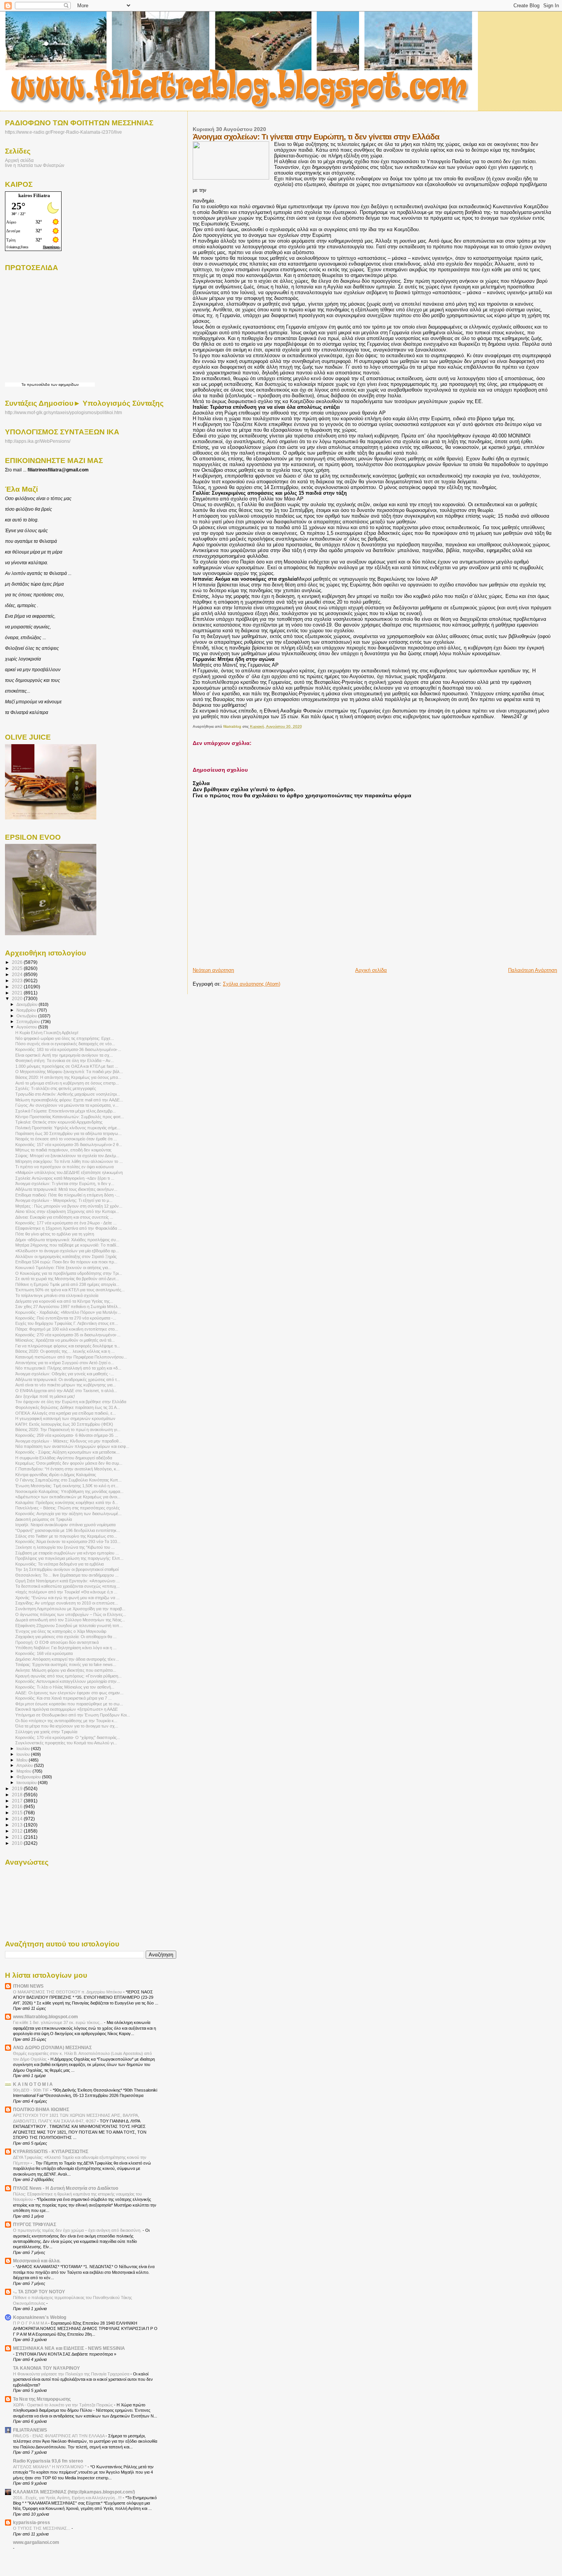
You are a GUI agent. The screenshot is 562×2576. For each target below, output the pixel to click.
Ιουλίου (24, 1749)
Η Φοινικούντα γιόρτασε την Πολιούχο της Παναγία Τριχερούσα (72, 2374)
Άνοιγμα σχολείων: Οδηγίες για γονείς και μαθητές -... (65, 1374)
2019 (18, 1788)
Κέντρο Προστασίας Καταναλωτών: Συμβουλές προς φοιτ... (70, 1117)
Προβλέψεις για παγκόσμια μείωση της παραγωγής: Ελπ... (69, 1558)
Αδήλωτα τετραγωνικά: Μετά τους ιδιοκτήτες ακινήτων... (66, 1189)
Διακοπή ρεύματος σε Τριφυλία (44, 1519)
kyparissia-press (32, 2522)
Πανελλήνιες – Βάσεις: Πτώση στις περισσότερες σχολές (67, 1508)
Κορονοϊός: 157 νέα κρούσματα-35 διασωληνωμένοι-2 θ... (69, 1145)
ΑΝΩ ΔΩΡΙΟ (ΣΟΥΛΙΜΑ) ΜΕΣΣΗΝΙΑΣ (52, 2047)
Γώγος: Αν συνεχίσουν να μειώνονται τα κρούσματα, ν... (67, 1105)
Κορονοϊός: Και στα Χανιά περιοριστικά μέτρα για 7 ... (63, 1698)
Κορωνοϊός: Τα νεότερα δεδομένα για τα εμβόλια (59, 1564)
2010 (18, 1843)
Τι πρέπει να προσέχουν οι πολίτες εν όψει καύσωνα (64, 1167)
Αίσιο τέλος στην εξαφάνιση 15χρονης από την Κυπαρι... (67, 1211)
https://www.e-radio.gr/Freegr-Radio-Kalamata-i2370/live (63, 132)
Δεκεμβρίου (28, 1004)
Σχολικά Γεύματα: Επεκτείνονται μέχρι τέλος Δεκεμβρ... (66, 1111)
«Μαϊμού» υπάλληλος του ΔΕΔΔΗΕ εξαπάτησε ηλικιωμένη (69, 1172)
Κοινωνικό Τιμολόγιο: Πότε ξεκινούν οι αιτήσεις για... (63, 1268)
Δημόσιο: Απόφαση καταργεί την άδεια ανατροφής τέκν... (67, 1659)
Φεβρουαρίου (29, 1777)
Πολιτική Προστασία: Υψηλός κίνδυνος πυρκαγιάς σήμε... (68, 1128)
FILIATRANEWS (30, 2430)
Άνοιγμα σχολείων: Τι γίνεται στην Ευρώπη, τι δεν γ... (65, 1184)
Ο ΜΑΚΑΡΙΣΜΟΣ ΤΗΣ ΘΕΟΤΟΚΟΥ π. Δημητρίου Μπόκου (68, 1992)
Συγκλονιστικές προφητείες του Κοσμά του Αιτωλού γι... (66, 1743)
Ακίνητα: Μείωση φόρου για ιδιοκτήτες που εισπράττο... (66, 1670)
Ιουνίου (24, 1754)
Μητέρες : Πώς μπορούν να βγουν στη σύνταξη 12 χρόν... (69, 1206)
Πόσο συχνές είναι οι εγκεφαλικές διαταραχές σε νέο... (65, 1044)
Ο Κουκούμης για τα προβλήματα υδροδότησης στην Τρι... (69, 1273)
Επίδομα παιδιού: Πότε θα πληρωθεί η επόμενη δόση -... (67, 1195)
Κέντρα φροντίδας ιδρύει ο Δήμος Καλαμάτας (56, 1475)
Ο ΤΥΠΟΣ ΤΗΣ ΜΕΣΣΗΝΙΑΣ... (42, 2528)
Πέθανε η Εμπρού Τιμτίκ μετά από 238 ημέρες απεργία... (67, 1284)
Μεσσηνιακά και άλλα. (37, 2261)
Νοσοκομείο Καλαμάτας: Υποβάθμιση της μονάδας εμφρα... (69, 1491)
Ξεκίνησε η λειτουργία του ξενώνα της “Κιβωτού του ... (65, 1547)
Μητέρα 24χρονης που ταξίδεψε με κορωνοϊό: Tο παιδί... (67, 1245)
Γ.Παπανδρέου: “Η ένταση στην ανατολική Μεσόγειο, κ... (67, 1469)
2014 (18, 1819)
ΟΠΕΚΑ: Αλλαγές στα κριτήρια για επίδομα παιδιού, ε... (66, 1413)
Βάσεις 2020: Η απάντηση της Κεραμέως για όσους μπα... (68, 1077)
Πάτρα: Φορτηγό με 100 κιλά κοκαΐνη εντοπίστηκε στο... (67, 1329)
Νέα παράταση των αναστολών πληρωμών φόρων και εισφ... (72, 1446)
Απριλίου (25, 1765)
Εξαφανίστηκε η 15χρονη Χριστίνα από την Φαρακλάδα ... (68, 1228)
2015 (18, 1813)
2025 (18, 968)
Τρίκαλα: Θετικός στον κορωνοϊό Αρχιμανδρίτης (59, 1122)
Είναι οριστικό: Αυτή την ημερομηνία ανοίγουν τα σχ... (64, 1055)
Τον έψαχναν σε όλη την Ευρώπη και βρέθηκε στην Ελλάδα (71, 1402)
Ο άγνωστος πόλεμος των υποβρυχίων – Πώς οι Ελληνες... (71, 1614)
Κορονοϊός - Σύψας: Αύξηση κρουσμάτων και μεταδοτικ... (67, 1452)
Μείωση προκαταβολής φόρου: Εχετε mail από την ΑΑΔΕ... (69, 1100)
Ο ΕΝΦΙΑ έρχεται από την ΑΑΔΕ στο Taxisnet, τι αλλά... (66, 1391)
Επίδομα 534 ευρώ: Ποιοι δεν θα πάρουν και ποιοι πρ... (66, 1262)
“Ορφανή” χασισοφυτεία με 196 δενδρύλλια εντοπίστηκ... (68, 1530)
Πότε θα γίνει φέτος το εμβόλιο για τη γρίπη (55, 1234)
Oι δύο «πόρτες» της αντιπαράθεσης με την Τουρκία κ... (66, 1721)
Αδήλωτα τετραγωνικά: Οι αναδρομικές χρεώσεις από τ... (68, 1379)
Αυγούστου (27, 1027)
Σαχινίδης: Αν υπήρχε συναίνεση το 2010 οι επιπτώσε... (67, 1603)
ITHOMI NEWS (28, 1986)
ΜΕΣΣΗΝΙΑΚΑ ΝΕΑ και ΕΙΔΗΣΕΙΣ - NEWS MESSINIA (69, 2348)
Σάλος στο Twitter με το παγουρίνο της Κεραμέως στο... (66, 1536)
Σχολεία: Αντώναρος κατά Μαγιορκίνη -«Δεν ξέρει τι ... (65, 1178)
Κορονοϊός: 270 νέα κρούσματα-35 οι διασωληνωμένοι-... (68, 1335)
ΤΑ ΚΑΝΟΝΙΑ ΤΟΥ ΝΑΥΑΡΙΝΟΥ (46, 2368)
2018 (18, 1795)
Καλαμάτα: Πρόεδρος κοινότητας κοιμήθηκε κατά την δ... (67, 1503)
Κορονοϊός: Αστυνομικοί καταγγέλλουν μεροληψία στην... (68, 1681)
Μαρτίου (24, 1771)
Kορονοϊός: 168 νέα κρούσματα (44, 1653)
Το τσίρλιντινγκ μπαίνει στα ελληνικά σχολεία (57, 1295)
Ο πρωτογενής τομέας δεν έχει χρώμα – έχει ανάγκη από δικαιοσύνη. (78, 2230)
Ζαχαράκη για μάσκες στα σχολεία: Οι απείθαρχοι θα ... (66, 1637)
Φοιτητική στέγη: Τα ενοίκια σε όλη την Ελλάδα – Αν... (65, 1061)
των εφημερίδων (64, 385)
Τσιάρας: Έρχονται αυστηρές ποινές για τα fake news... (66, 1664)
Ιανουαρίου (27, 1783)
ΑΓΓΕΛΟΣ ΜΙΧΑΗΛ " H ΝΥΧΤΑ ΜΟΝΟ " (50, 2467)
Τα (24, 385)
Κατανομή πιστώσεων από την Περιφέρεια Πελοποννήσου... (71, 1357)
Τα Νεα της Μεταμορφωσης (42, 2399)
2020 (18, 998)
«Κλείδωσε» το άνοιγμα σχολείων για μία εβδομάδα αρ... (67, 1251)
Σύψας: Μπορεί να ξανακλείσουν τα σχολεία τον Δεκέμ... (67, 1156)
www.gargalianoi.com (36, 2542)
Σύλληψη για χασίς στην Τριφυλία (46, 1732)
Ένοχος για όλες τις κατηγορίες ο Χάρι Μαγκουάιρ (61, 1631)
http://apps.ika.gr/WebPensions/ (38, 441)
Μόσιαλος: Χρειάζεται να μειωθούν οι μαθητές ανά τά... (65, 1340)
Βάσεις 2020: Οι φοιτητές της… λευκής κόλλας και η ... (65, 1351)
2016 (18, 1806)
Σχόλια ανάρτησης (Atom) (252, 984)
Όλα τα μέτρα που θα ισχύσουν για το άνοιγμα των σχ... (67, 1726)
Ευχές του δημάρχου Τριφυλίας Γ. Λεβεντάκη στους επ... (67, 1323)
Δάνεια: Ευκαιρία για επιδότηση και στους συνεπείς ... (64, 1217)
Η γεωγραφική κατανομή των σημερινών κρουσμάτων (65, 1418)
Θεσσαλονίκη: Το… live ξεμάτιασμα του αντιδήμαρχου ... (67, 1575)
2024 (18, 974)
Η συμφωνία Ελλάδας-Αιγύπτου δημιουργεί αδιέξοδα (64, 1458)
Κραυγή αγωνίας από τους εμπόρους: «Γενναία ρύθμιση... (68, 1676)
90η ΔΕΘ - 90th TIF (32, 2090)
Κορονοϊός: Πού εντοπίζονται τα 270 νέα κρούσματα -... (66, 1318)
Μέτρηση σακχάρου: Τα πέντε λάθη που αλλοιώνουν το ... (69, 1161)
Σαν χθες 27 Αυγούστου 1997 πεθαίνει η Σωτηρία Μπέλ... (68, 1307)
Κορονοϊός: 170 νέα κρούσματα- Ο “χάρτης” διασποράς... (68, 1737)
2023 (18, 980)
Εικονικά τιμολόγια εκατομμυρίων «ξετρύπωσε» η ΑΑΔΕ (67, 1709)
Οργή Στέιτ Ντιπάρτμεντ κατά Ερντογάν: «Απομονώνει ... (67, 1581)
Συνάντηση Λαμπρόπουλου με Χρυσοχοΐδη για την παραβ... (70, 1609)
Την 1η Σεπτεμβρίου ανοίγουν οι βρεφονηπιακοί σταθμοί (67, 1569)
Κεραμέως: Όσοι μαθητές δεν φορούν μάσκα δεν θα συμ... (69, 1463)
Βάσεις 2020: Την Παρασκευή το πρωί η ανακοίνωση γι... (68, 1430)
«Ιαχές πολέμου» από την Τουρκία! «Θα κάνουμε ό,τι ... (66, 1592)
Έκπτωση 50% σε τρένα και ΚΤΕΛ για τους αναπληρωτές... (70, 1290)
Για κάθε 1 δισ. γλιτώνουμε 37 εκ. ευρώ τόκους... (58, 2022)
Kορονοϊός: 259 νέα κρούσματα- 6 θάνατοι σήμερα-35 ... (67, 1435)
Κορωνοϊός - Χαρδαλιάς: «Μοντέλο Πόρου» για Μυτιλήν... (68, 1312)
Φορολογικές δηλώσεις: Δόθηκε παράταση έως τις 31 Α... (68, 1407)
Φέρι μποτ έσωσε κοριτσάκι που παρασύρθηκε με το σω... (69, 1704)
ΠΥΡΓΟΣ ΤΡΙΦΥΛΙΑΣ (35, 2224)
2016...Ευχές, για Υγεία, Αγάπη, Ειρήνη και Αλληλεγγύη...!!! (68, 2498)
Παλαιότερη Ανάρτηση (533, 970)
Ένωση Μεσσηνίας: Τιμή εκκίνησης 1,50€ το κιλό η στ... (67, 1486)
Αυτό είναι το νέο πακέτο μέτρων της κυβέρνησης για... (66, 1385)
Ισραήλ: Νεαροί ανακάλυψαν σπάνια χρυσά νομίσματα (65, 1525)
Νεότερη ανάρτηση (213, 970)
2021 (18, 993)
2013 (18, 1825)
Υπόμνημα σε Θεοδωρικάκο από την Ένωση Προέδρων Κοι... (73, 1715)
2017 (18, 1801)
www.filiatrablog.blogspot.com (45, 2017)
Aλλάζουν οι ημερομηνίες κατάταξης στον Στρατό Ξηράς (66, 1256)
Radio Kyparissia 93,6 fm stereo (48, 2461)
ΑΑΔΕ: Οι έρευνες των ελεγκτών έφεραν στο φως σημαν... (69, 1693)
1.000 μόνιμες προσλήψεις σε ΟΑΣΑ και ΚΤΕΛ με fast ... (67, 1066)
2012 (18, 1831)
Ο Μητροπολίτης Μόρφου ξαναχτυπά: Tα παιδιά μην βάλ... (69, 1072)
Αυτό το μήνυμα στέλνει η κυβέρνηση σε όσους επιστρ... (67, 1083)
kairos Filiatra (34, 195)
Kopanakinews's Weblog (40, 2317)
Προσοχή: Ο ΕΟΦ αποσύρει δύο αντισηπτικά (57, 1642)
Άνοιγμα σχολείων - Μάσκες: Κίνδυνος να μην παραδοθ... (69, 1441)
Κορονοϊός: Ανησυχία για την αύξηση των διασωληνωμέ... (68, 1514)
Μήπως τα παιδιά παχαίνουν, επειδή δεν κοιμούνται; (63, 1150)
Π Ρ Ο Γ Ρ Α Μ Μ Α (31, 2323)
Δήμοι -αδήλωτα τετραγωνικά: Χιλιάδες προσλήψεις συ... (67, 1240)
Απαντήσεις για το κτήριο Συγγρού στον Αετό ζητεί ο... (65, 1363)
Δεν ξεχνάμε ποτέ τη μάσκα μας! (45, 1396)
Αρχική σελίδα (371, 970)
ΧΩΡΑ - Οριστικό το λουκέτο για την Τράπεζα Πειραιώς (63, 2405)
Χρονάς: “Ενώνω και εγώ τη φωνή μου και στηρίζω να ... (67, 1598)
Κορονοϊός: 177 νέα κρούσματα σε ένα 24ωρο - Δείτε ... (66, 1223)
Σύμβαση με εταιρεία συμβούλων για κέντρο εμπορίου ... (67, 1553)
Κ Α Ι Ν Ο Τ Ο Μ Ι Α (33, 2084)
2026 (18, 962)
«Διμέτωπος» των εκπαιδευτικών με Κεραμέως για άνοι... (68, 1497)
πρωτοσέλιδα (38, 385)
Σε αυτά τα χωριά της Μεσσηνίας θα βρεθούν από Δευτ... (67, 1279)
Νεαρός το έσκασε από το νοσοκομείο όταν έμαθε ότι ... (66, 1139)
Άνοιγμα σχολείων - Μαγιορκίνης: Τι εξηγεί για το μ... (64, 1200)
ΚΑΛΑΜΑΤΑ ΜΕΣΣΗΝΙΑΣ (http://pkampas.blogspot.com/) (74, 2492)
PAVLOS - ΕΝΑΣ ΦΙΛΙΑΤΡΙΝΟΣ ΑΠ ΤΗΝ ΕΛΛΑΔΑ (59, 2436)
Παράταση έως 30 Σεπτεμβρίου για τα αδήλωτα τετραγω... (68, 1133)
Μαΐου (23, 1760)
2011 (18, 1837)
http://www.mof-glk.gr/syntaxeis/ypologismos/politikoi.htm (63, 413)
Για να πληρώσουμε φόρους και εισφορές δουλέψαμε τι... (68, 1346)
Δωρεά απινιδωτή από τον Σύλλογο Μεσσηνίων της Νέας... (70, 1620)
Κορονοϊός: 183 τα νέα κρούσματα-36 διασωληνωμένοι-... (68, 1049)
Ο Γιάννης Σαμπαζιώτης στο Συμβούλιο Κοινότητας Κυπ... (68, 1480)
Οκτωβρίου (27, 1016)
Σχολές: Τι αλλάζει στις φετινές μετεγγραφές (56, 1088)
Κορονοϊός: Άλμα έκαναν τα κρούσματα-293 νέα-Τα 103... (68, 1541)
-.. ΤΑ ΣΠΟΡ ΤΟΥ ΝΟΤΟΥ (39, 2292)
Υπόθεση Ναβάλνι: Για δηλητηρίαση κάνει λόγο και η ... (66, 1648)
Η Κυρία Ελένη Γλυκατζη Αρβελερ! (47, 1033)
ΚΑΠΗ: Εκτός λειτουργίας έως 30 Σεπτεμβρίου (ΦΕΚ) (64, 1424)
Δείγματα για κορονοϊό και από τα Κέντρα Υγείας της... (64, 1301)
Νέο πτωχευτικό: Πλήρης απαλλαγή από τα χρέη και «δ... (68, 1368)
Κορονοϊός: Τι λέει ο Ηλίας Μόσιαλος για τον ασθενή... (65, 1687)
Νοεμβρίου (27, 1010)
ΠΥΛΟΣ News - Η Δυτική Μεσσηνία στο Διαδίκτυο (66, 2188)
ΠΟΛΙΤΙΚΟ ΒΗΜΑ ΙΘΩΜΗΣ (41, 2109)
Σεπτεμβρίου (29, 1022)
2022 (18, 987)
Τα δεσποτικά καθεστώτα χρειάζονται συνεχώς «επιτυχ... (67, 1586)
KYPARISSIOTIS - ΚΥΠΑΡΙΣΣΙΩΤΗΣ (51, 2151)
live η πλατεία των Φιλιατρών (35, 165)
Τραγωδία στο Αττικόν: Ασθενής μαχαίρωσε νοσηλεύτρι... (68, 1094)
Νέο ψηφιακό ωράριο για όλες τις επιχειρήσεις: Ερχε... (65, 1038)
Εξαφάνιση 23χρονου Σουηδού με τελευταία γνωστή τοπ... (69, 1626)
